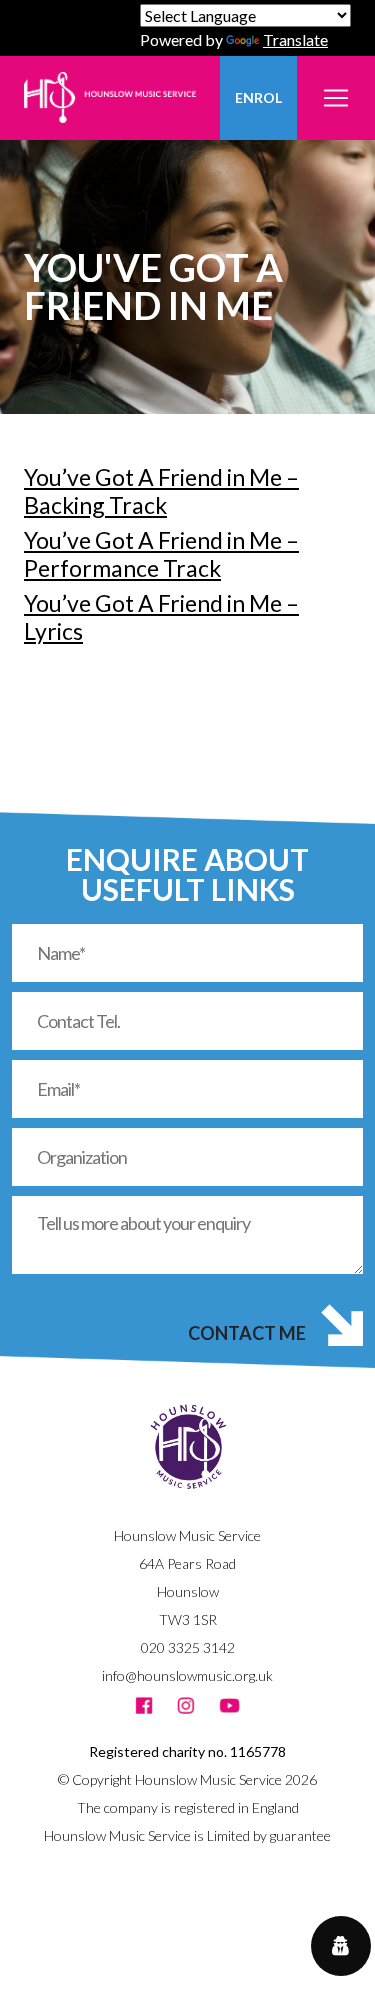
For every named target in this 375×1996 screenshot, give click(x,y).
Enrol (258, 97)
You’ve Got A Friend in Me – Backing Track (161, 491)
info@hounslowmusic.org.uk (187, 1675)
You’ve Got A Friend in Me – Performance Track (161, 554)
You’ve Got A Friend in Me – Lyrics (161, 617)
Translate (295, 39)
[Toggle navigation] (336, 86)
